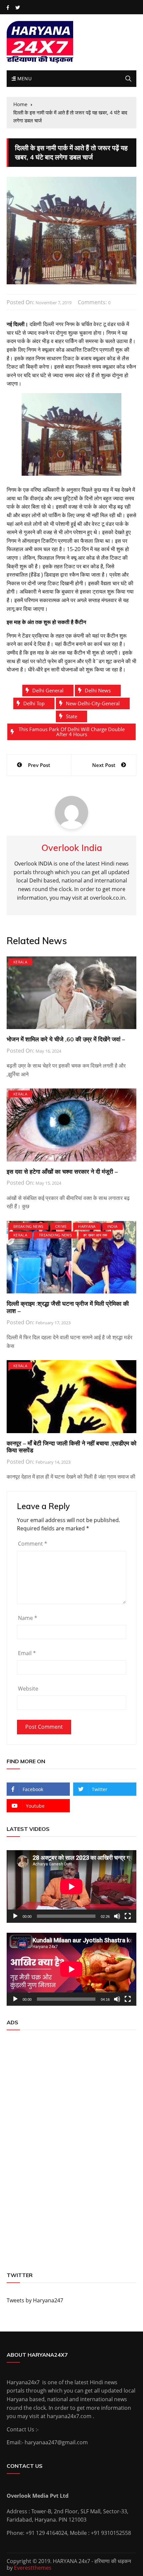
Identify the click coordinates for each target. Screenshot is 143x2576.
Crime (61, 1226)
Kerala (20, 962)
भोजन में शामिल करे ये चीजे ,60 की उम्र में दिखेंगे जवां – (66, 1039)
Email (27, 1653)
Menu (24, 78)
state (71, 716)
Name (28, 1618)
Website (28, 1689)
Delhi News (98, 690)
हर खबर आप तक (95, 1235)
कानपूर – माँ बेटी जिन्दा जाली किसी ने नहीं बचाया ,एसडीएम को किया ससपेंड (71, 1447)
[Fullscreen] (128, 1916)
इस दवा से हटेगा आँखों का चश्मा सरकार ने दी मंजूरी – (62, 1172)
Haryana (87, 1226)
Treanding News (55, 1235)
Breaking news (28, 1226)
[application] (71, 1886)
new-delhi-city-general (93, 703)
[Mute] (117, 1916)
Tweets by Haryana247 (35, 2300)
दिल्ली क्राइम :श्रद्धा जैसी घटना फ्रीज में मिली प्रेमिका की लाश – (68, 1307)
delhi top (34, 703)
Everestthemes (33, 2568)
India (113, 1226)
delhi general (48, 690)
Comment (33, 1544)
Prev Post (39, 765)
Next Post (104, 765)
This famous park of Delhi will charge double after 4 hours (72, 732)
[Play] (15, 1916)
